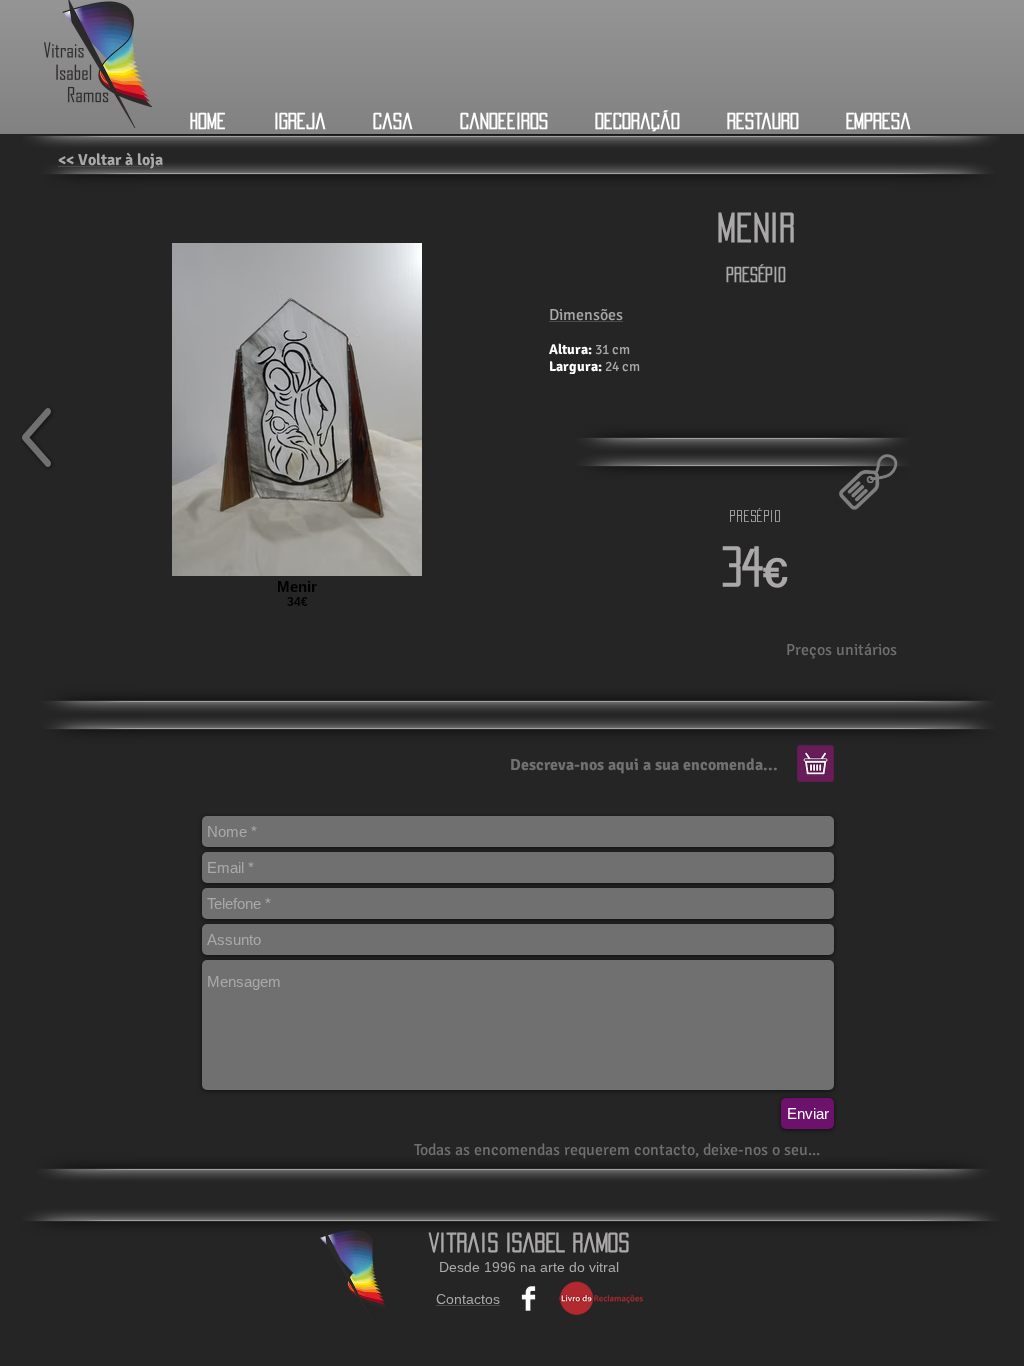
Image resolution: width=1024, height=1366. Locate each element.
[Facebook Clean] (528, 1298)
